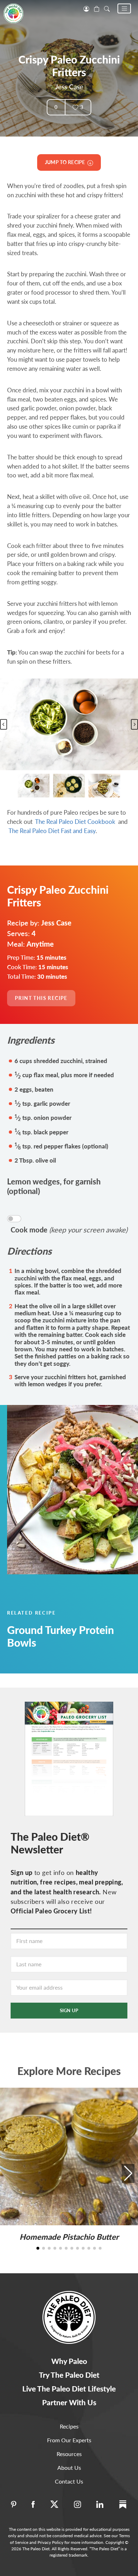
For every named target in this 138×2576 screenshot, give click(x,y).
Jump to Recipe (66, 162)
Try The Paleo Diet (69, 2375)
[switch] (14, 1219)
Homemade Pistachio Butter (69, 2237)
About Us (69, 2468)
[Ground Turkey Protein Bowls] (69, 1490)
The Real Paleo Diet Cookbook (75, 822)
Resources (69, 2454)
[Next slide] (134, 724)
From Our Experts (69, 2440)
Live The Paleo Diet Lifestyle (69, 2388)
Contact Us (69, 2481)
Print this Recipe (41, 998)
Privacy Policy (50, 2542)
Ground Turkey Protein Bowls (61, 1636)
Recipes (69, 2426)
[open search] (107, 8)
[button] (124, 8)
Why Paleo (69, 2361)
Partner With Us (69, 2402)
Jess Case (69, 87)
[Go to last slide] (4, 724)
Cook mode (69, 1230)
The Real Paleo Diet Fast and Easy (52, 831)
